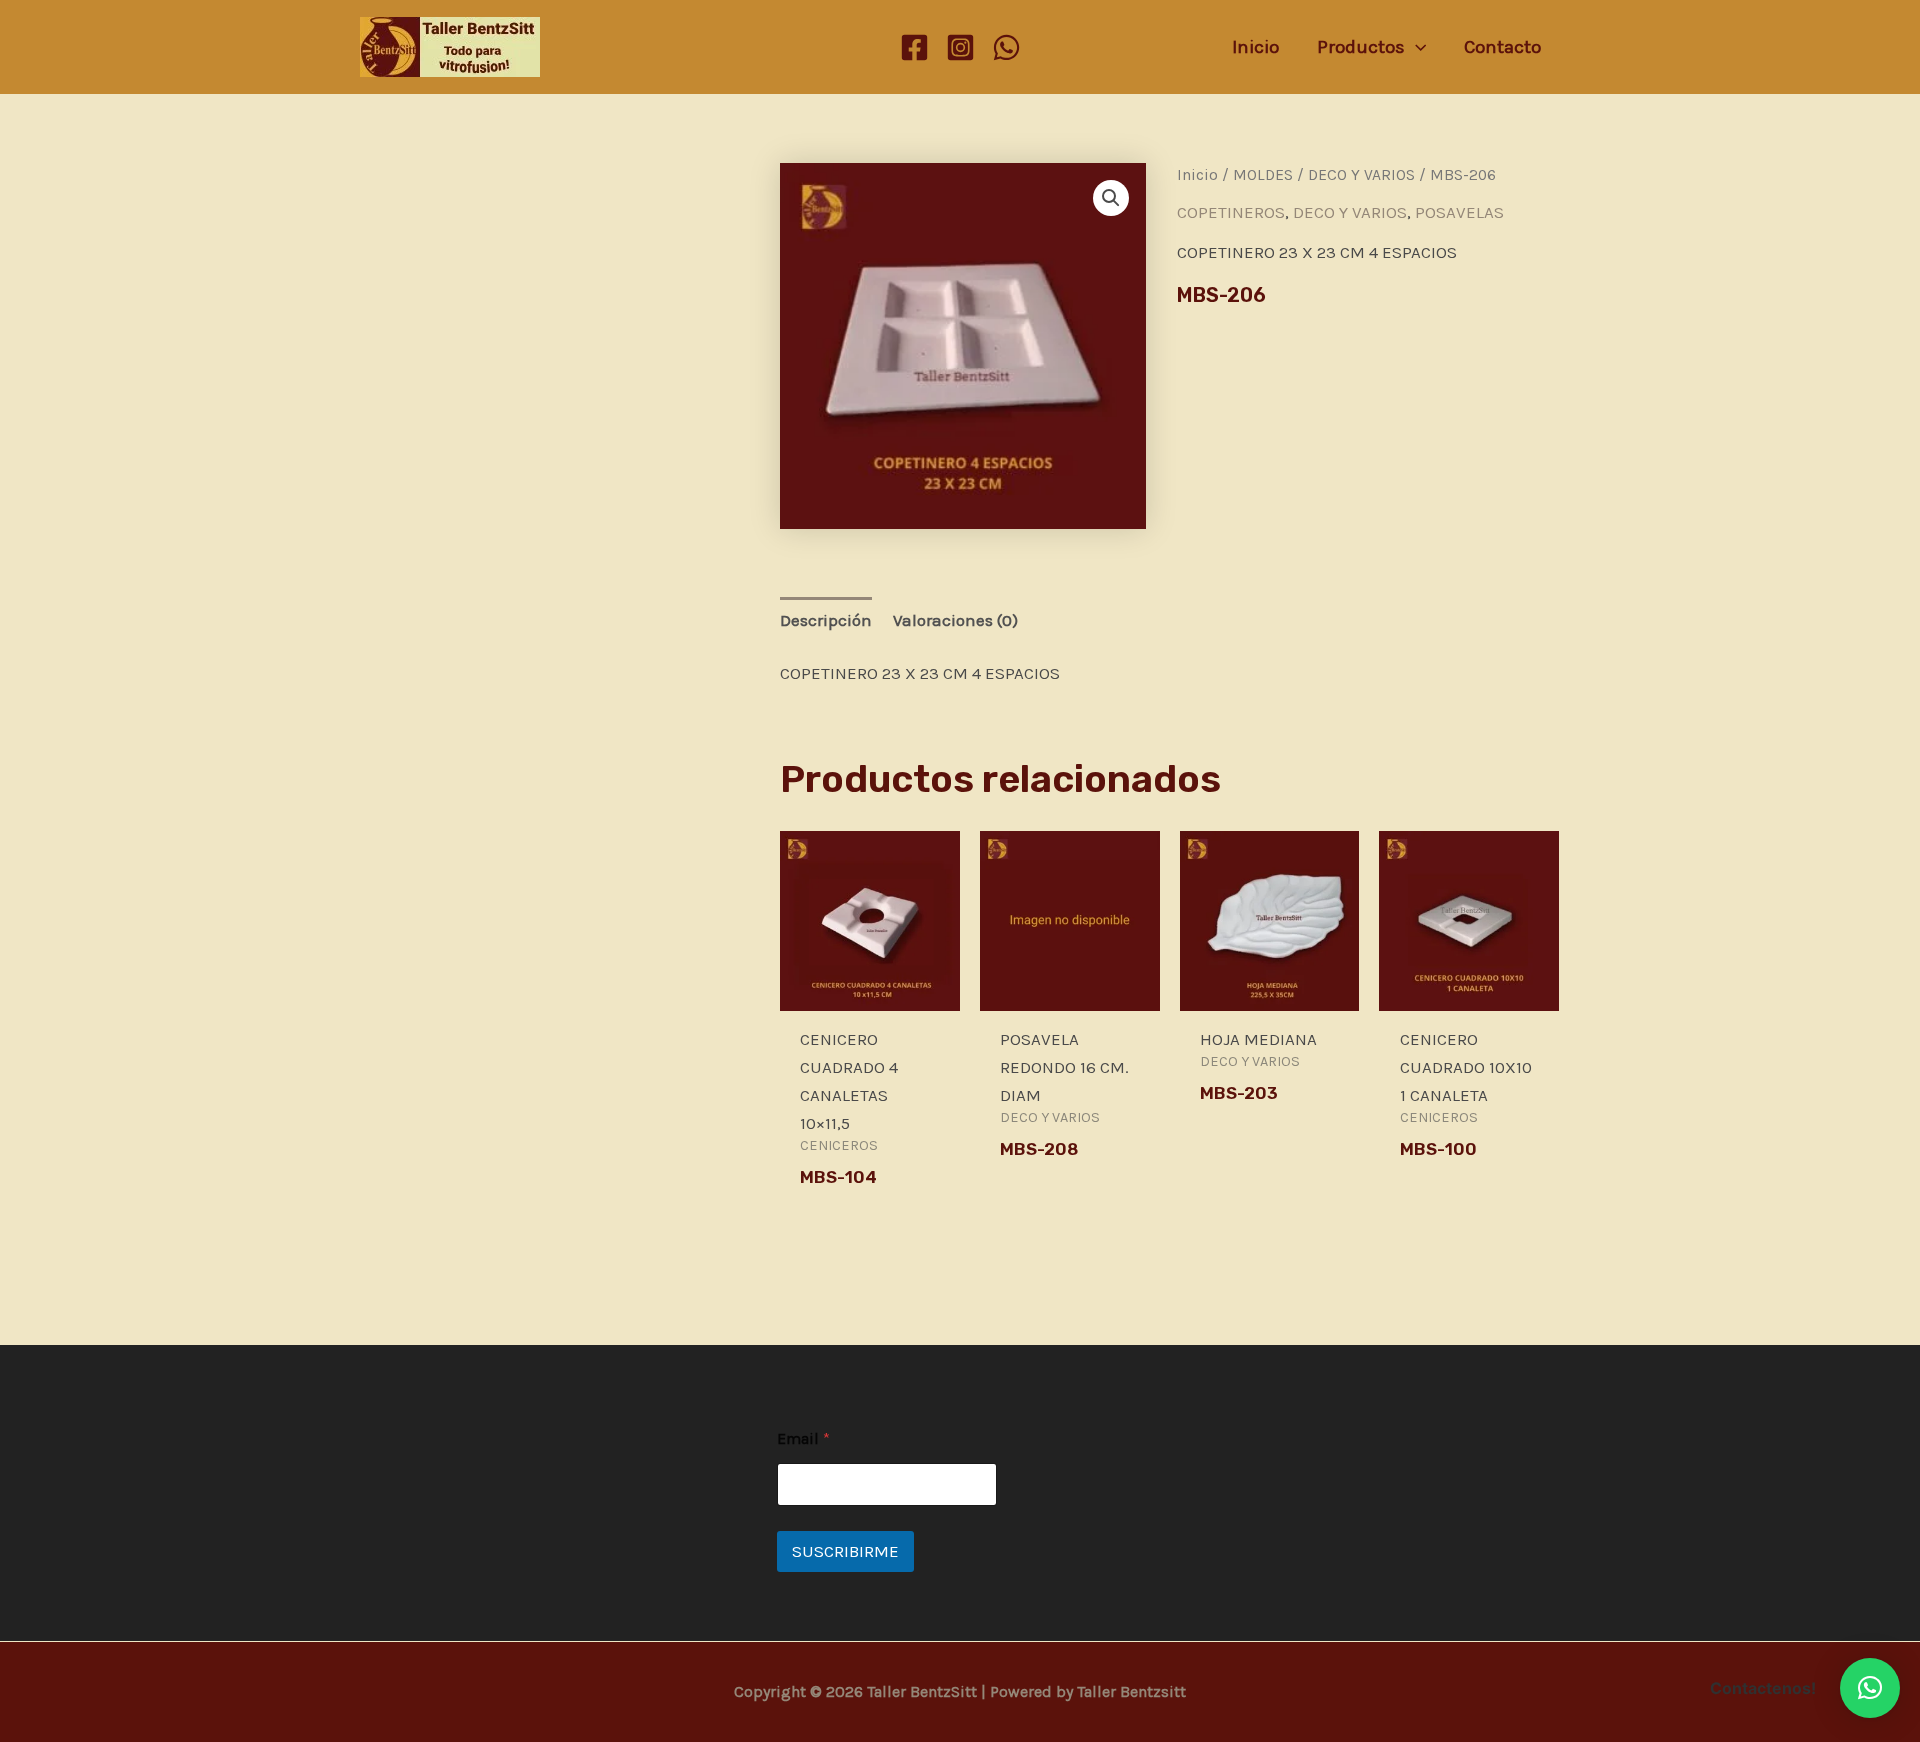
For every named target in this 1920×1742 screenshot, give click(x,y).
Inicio (1197, 175)
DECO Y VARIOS (1361, 175)
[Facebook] (914, 47)
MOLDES (1263, 175)
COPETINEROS (1231, 212)
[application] (1415, 47)
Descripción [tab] (826, 620)
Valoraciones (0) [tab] (955, 620)
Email (803, 1438)
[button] (1111, 198)
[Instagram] (960, 47)
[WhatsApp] (1006, 47)
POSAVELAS (1459, 212)
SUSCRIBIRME (845, 1551)
